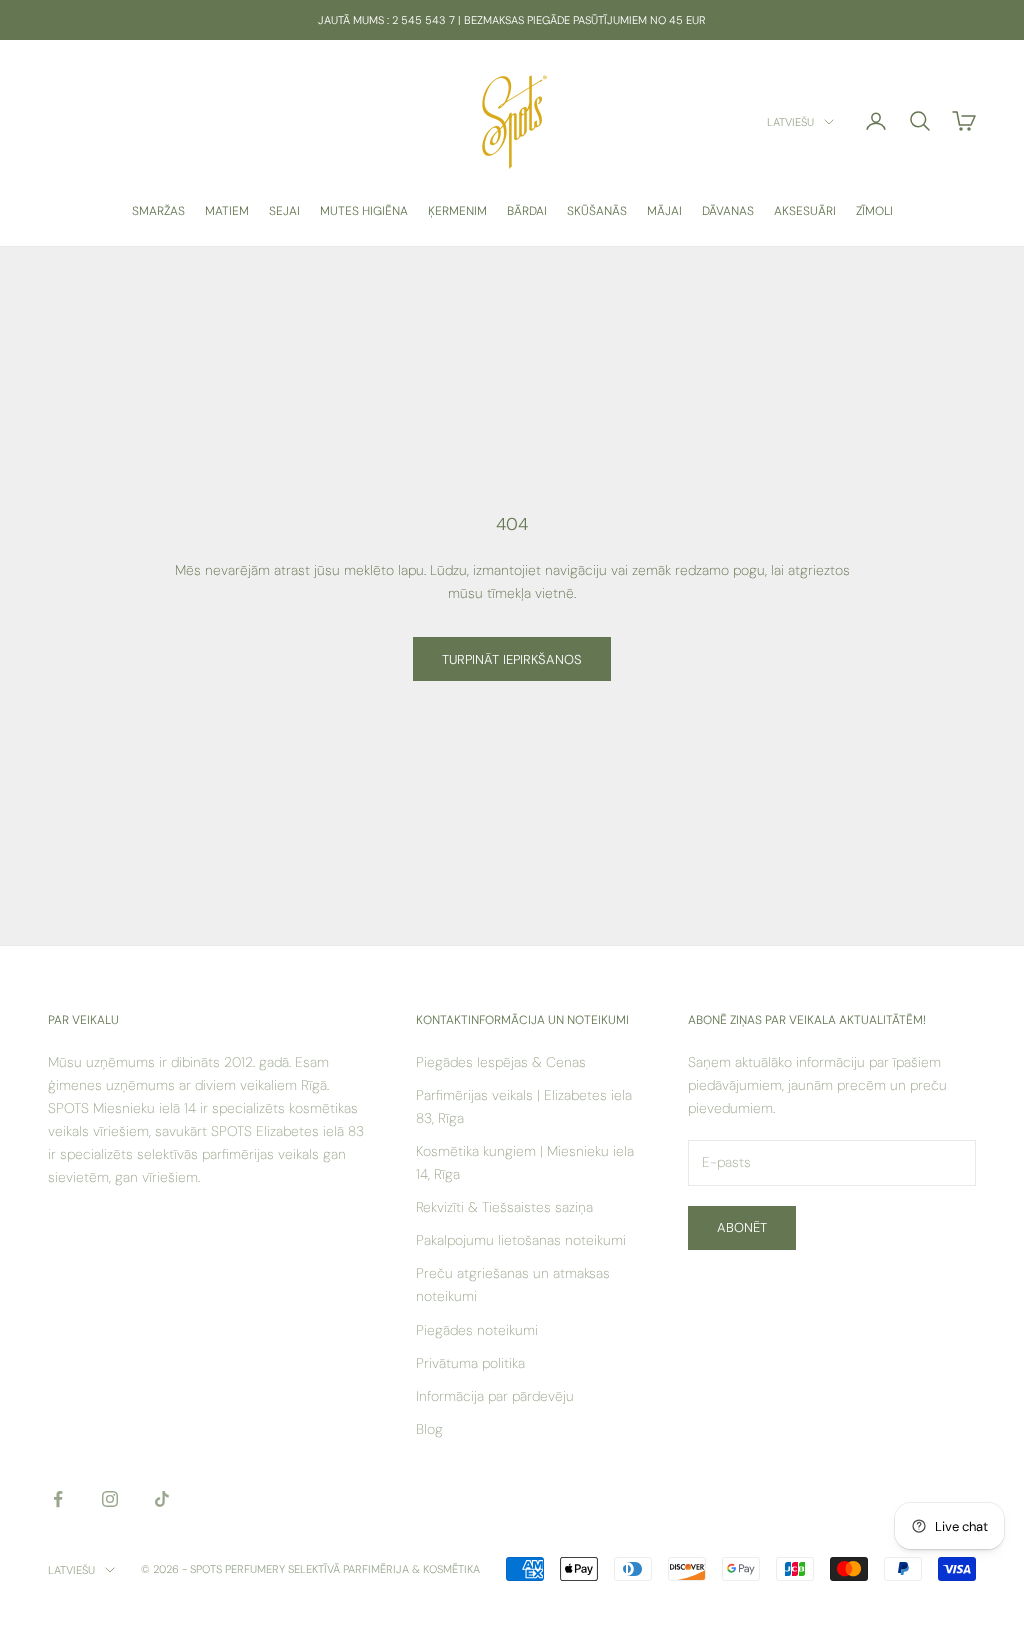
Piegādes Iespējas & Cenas (501, 1062)
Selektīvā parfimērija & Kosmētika (384, 1569)
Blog (429, 1429)
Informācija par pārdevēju (495, 1396)
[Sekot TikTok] (162, 1499)
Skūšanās (597, 211)
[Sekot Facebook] (58, 1499)
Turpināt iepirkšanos (512, 659)
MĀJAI (664, 211)
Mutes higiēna (364, 211)
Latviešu (790, 122)
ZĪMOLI (874, 211)
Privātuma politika (470, 1363)
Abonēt (742, 1227)
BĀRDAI (527, 211)
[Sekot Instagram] (110, 1499)
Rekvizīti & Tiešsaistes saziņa (504, 1207)
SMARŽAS (158, 211)
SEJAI (284, 211)
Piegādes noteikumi (477, 1330)
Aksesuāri (805, 211)
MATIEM (227, 211)
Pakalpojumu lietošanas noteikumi (521, 1240)
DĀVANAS (728, 211)
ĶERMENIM (457, 211)
